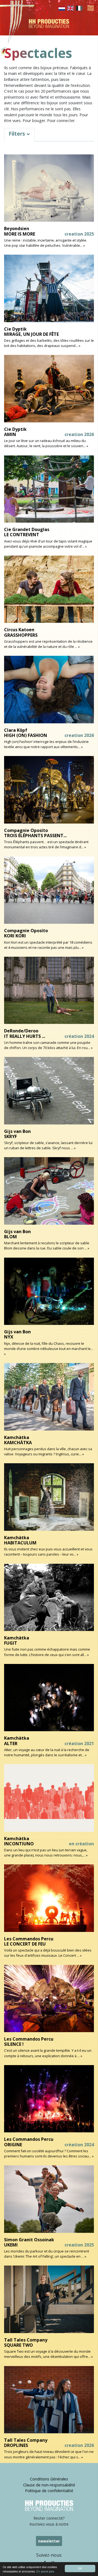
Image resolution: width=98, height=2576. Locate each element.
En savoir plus (45, 2571)
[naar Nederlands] (62, 8)
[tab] (19, 135)
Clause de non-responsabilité (49, 2485)
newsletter (49, 2541)
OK (80, 2568)
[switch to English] (71, 8)
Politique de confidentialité (49, 2491)
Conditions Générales (49, 2479)
